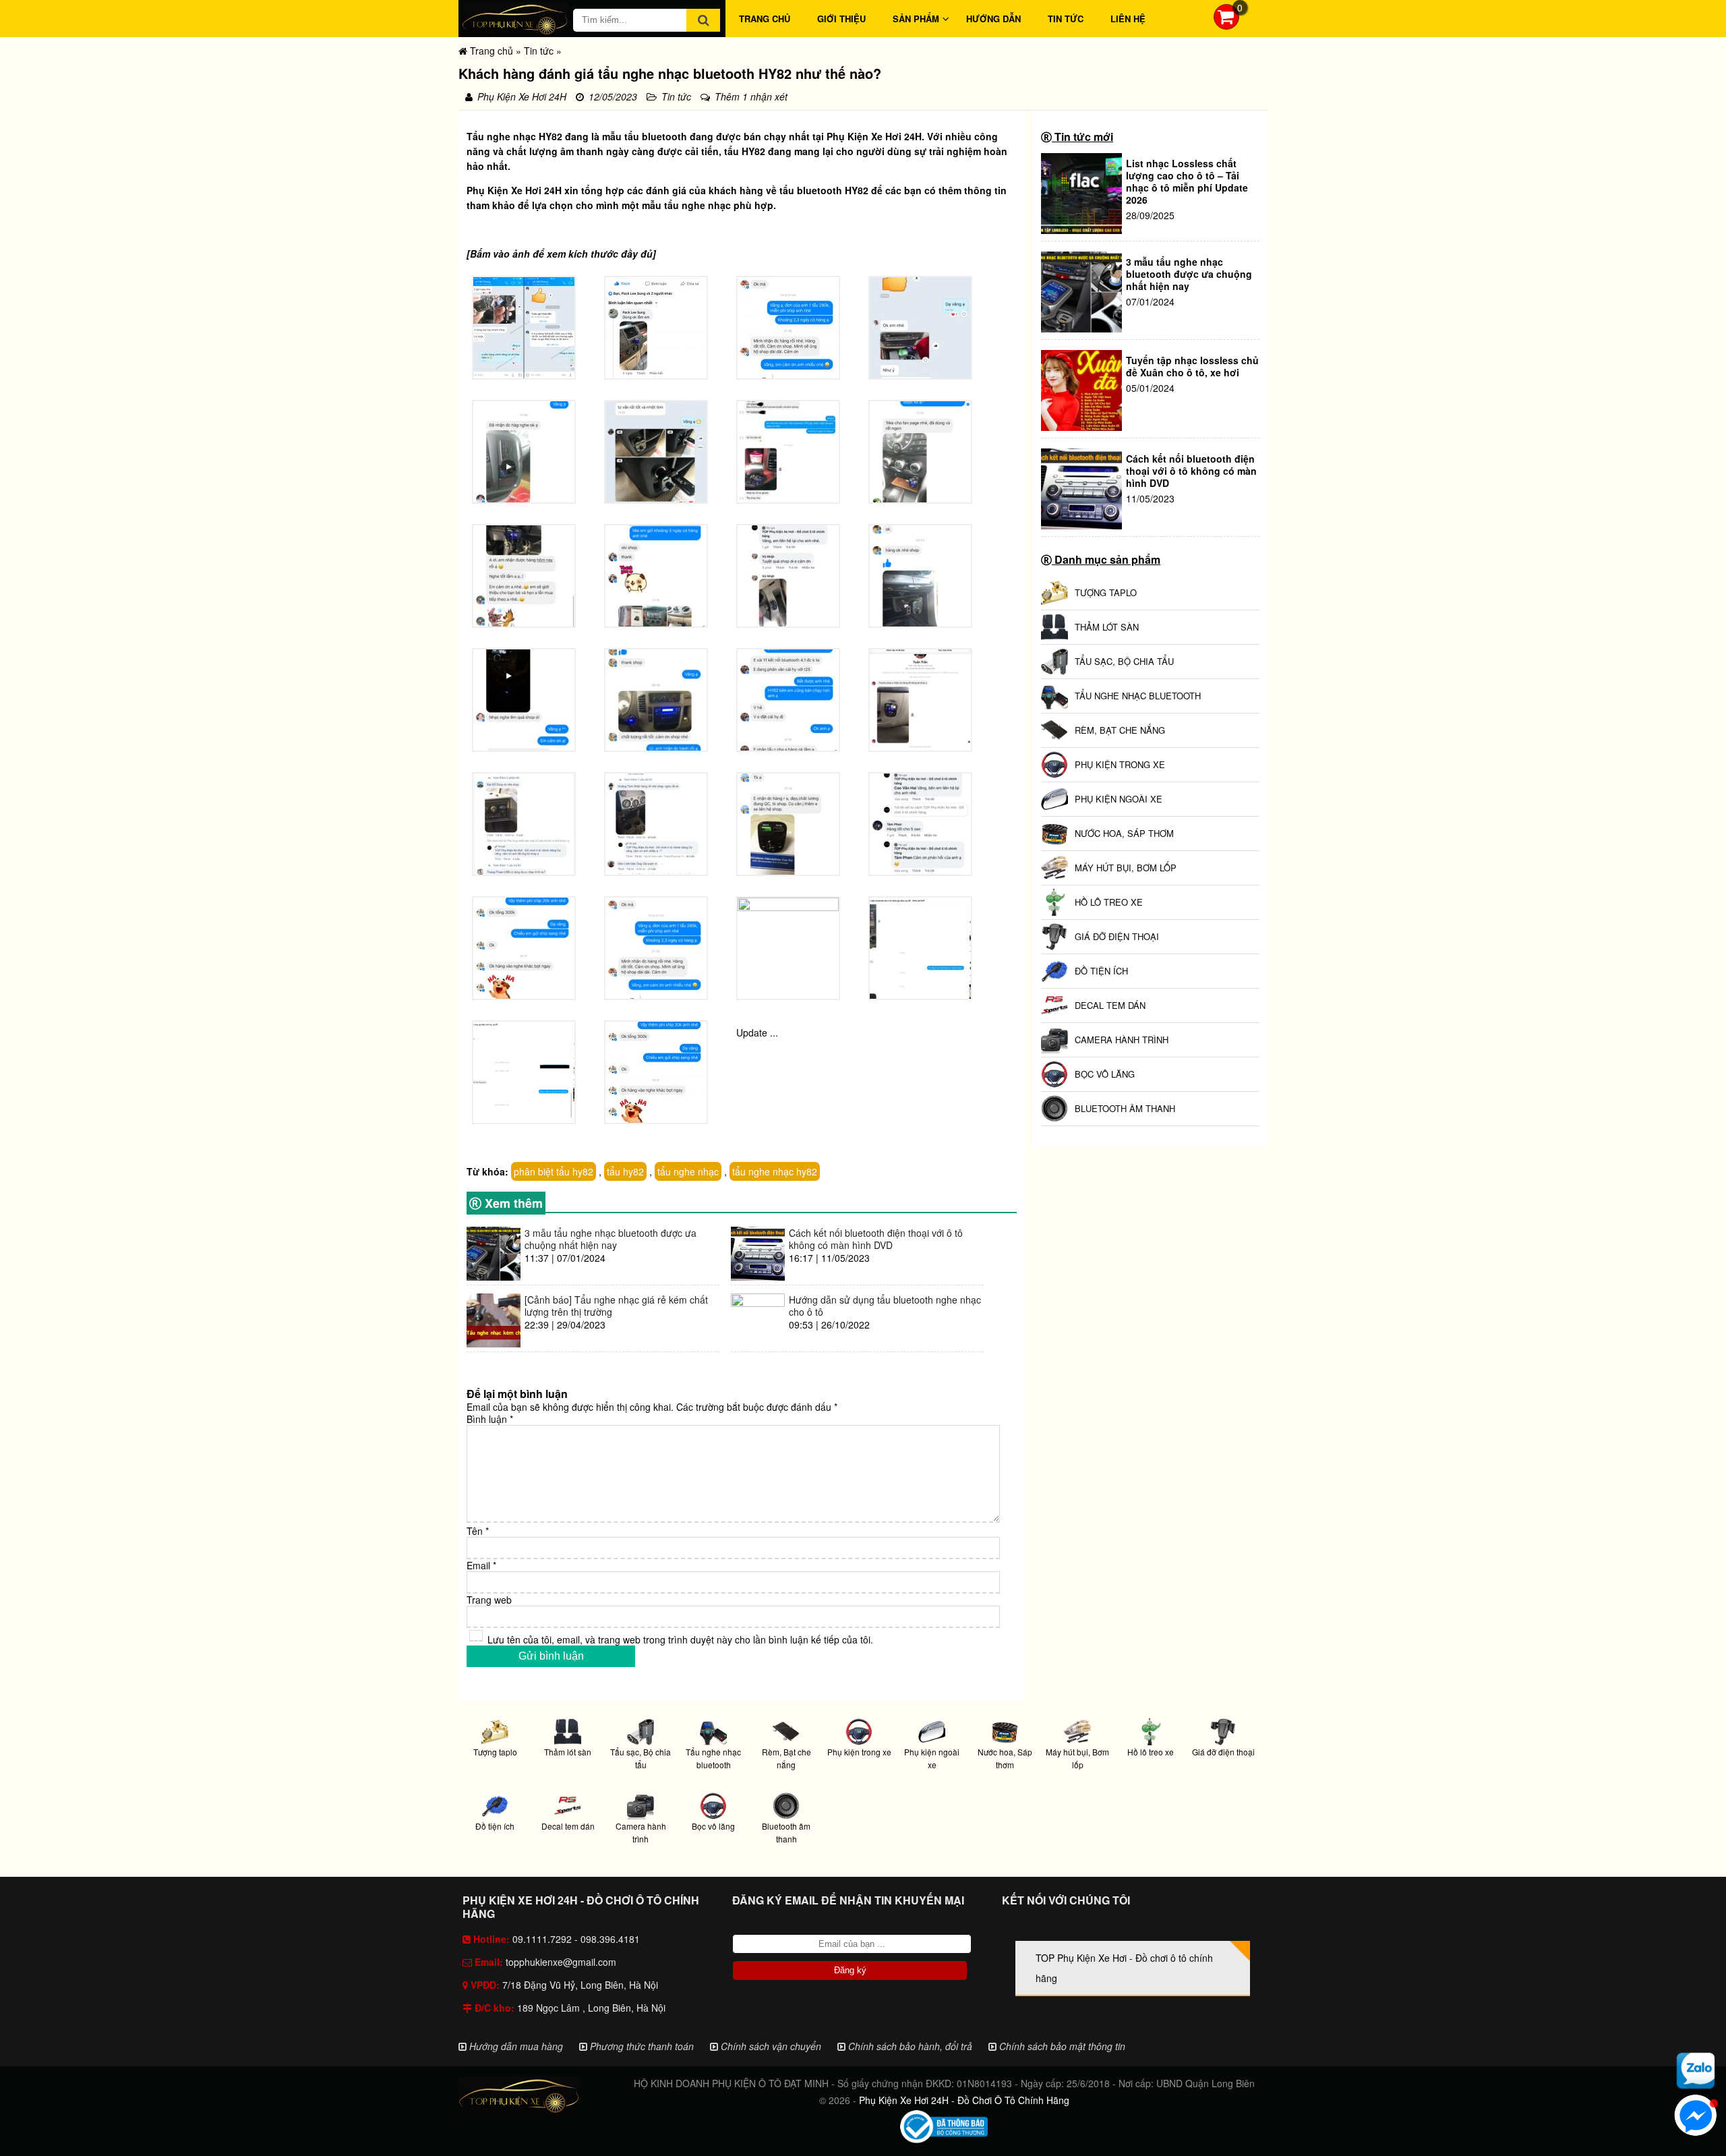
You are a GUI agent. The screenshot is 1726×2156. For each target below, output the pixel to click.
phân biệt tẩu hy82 (554, 1171)
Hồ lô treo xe (1151, 1752)
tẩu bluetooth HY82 (824, 190)
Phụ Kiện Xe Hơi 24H (874, 136)
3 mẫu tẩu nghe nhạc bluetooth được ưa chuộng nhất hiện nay (1189, 274)
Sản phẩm (916, 19)
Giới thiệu (841, 19)
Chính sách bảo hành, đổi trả (909, 2046)
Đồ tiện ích (495, 1826)
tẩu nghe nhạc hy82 (775, 1171)
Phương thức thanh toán (641, 2046)
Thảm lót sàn (568, 1752)
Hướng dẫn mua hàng (515, 2046)
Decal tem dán (568, 1826)
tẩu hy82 (625, 1171)
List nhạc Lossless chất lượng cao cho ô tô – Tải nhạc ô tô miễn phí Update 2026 (1187, 181)
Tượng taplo (495, 1752)
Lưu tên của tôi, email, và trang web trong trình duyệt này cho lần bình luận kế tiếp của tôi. (680, 1639)
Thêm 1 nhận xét (751, 96)
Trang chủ (765, 19)
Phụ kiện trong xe (859, 1752)
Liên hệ (1128, 19)
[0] (1226, 26)
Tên (478, 1531)
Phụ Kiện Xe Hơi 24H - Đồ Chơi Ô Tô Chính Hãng (964, 2100)
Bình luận (490, 1419)
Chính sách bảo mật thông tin (1061, 2046)
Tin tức (1066, 19)
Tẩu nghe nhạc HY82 (514, 136)
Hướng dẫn (993, 19)
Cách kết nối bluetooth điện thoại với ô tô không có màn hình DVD (1191, 471)
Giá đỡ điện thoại (1223, 1752)
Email (481, 1565)
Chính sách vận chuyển (770, 2046)
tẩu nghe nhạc (697, 205)
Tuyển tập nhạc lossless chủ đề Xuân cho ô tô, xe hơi (1192, 366)
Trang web (489, 1600)
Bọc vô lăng (713, 1826)
